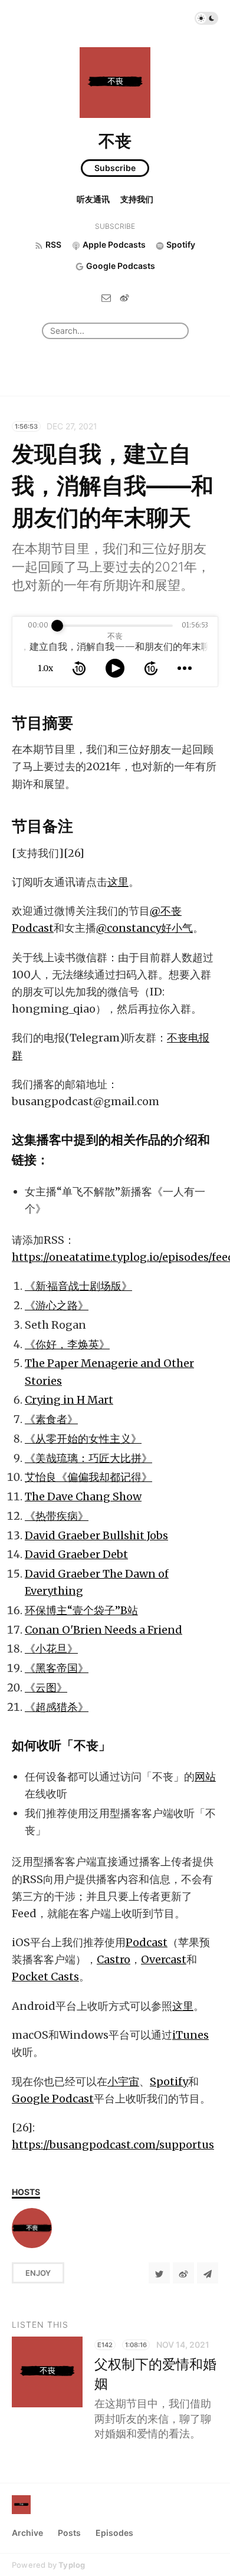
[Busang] (32, 2228)
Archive (27, 2533)
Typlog (72, 2565)
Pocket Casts (45, 1977)
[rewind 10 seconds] (79, 668)
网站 (205, 1777)
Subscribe (115, 168)
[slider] (57, 626)
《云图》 (46, 1688)
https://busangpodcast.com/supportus (113, 2145)
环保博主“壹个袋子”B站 (81, 1610)
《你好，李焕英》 (67, 1344)
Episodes (114, 2533)
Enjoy (38, 2273)
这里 (118, 882)
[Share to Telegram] (208, 2273)
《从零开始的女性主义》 (83, 1439)
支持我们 (137, 199)
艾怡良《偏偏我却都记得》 (88, 1477)
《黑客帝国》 (57, 1668)
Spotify (169, 2081)
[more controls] (185, 668)
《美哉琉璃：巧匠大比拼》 (88, 1458)
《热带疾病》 (57, 1516)
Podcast (147, 1942)
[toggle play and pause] (115, 668)
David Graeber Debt (76, 1554)
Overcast (164, 1959)
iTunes (190, 2035)
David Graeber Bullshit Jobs (96, 1535)
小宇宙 (123, 2081)
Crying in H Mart (69, 1400)
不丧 (115, 141)
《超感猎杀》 (57, 1707)
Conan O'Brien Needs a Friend (103, 1630)
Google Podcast (53, 2099)
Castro (114, 1959)
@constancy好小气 (144, 928)
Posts (69, 2533)
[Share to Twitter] (159, 2273)
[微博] (124, 297)
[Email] (106, 297)
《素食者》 (51, 1419)
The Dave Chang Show (83, 1496)
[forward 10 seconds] (151, 668)
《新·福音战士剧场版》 (78, 1286)
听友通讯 (93, 199)
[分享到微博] (183, 2273)
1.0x (45, 668)
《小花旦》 (51, 1649)
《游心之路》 (57, 1305)
